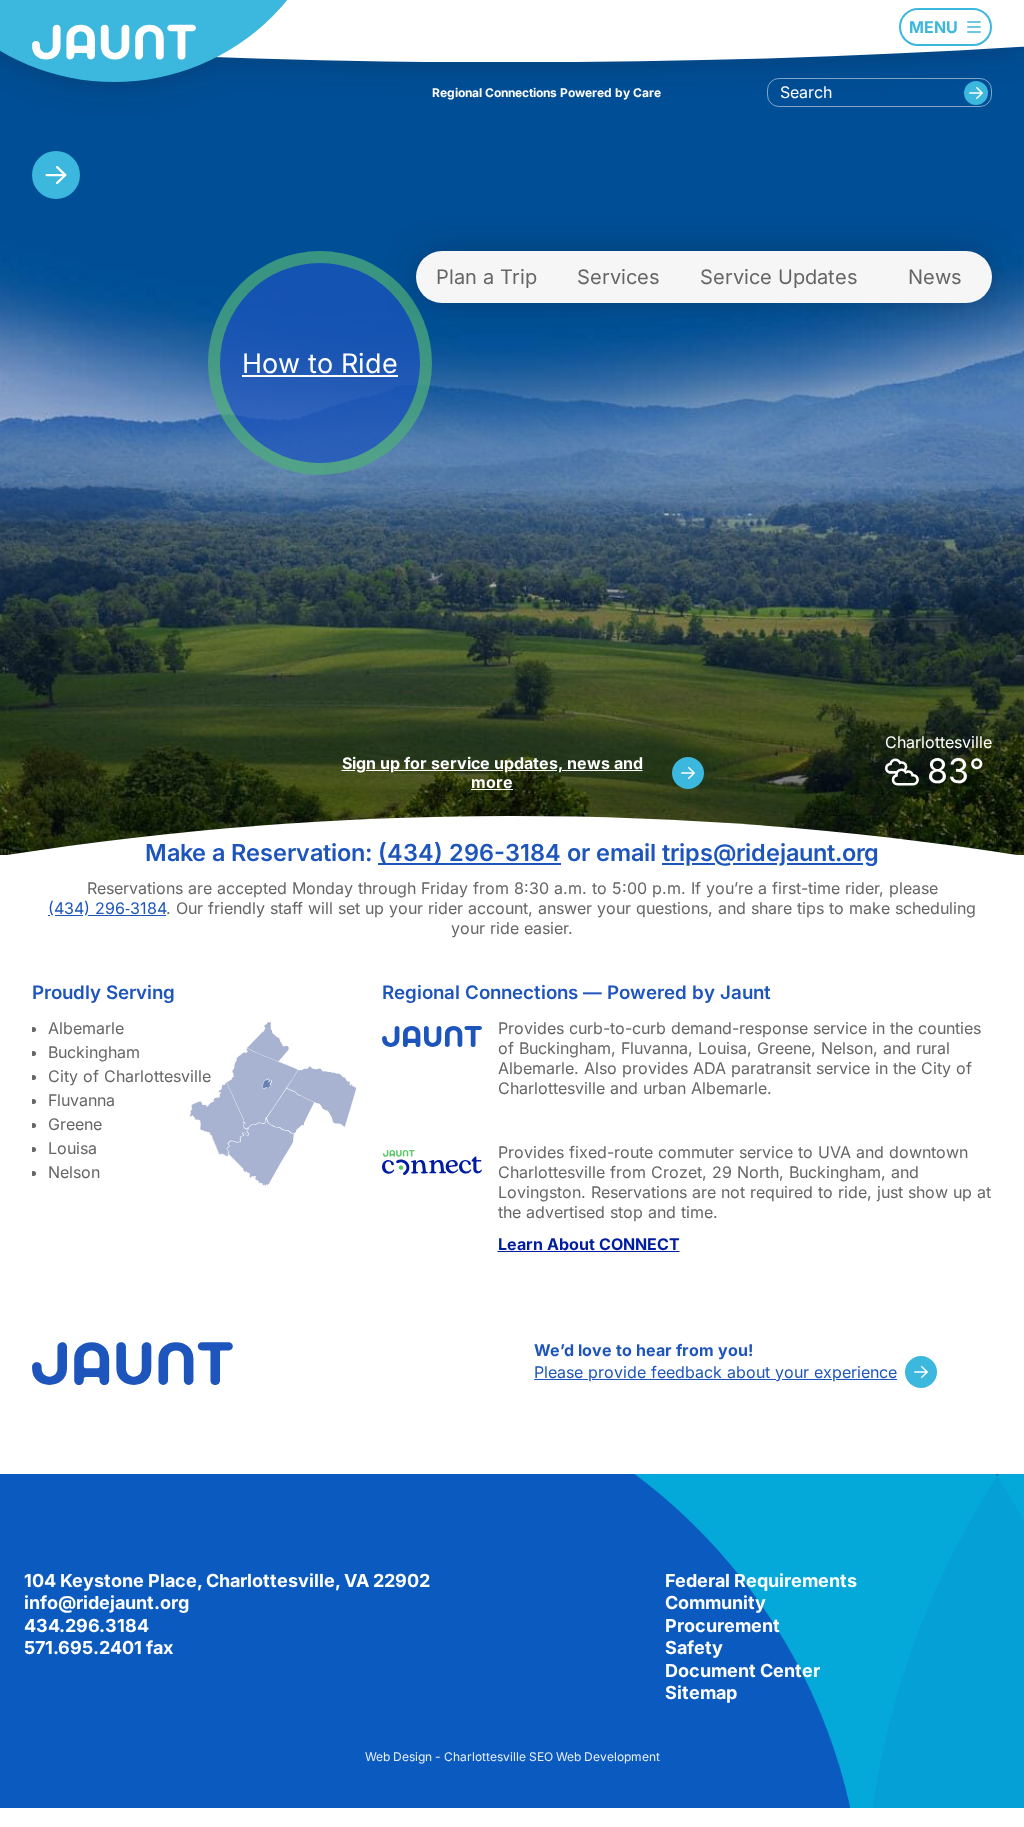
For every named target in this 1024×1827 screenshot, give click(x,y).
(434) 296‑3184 (107, 908)
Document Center (742, 1670)
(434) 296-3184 (469, 852)
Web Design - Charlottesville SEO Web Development (512, 1756)
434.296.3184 (86, 1625)
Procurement (722, 1625)
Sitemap (701, 1692)
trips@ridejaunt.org (770, 852)
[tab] (486, 277)
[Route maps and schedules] (56, 175)
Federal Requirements (761, 1580)
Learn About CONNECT (589, 1244)
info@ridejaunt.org (106, 1602)
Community (715, 1602)
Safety (694, 1647)
